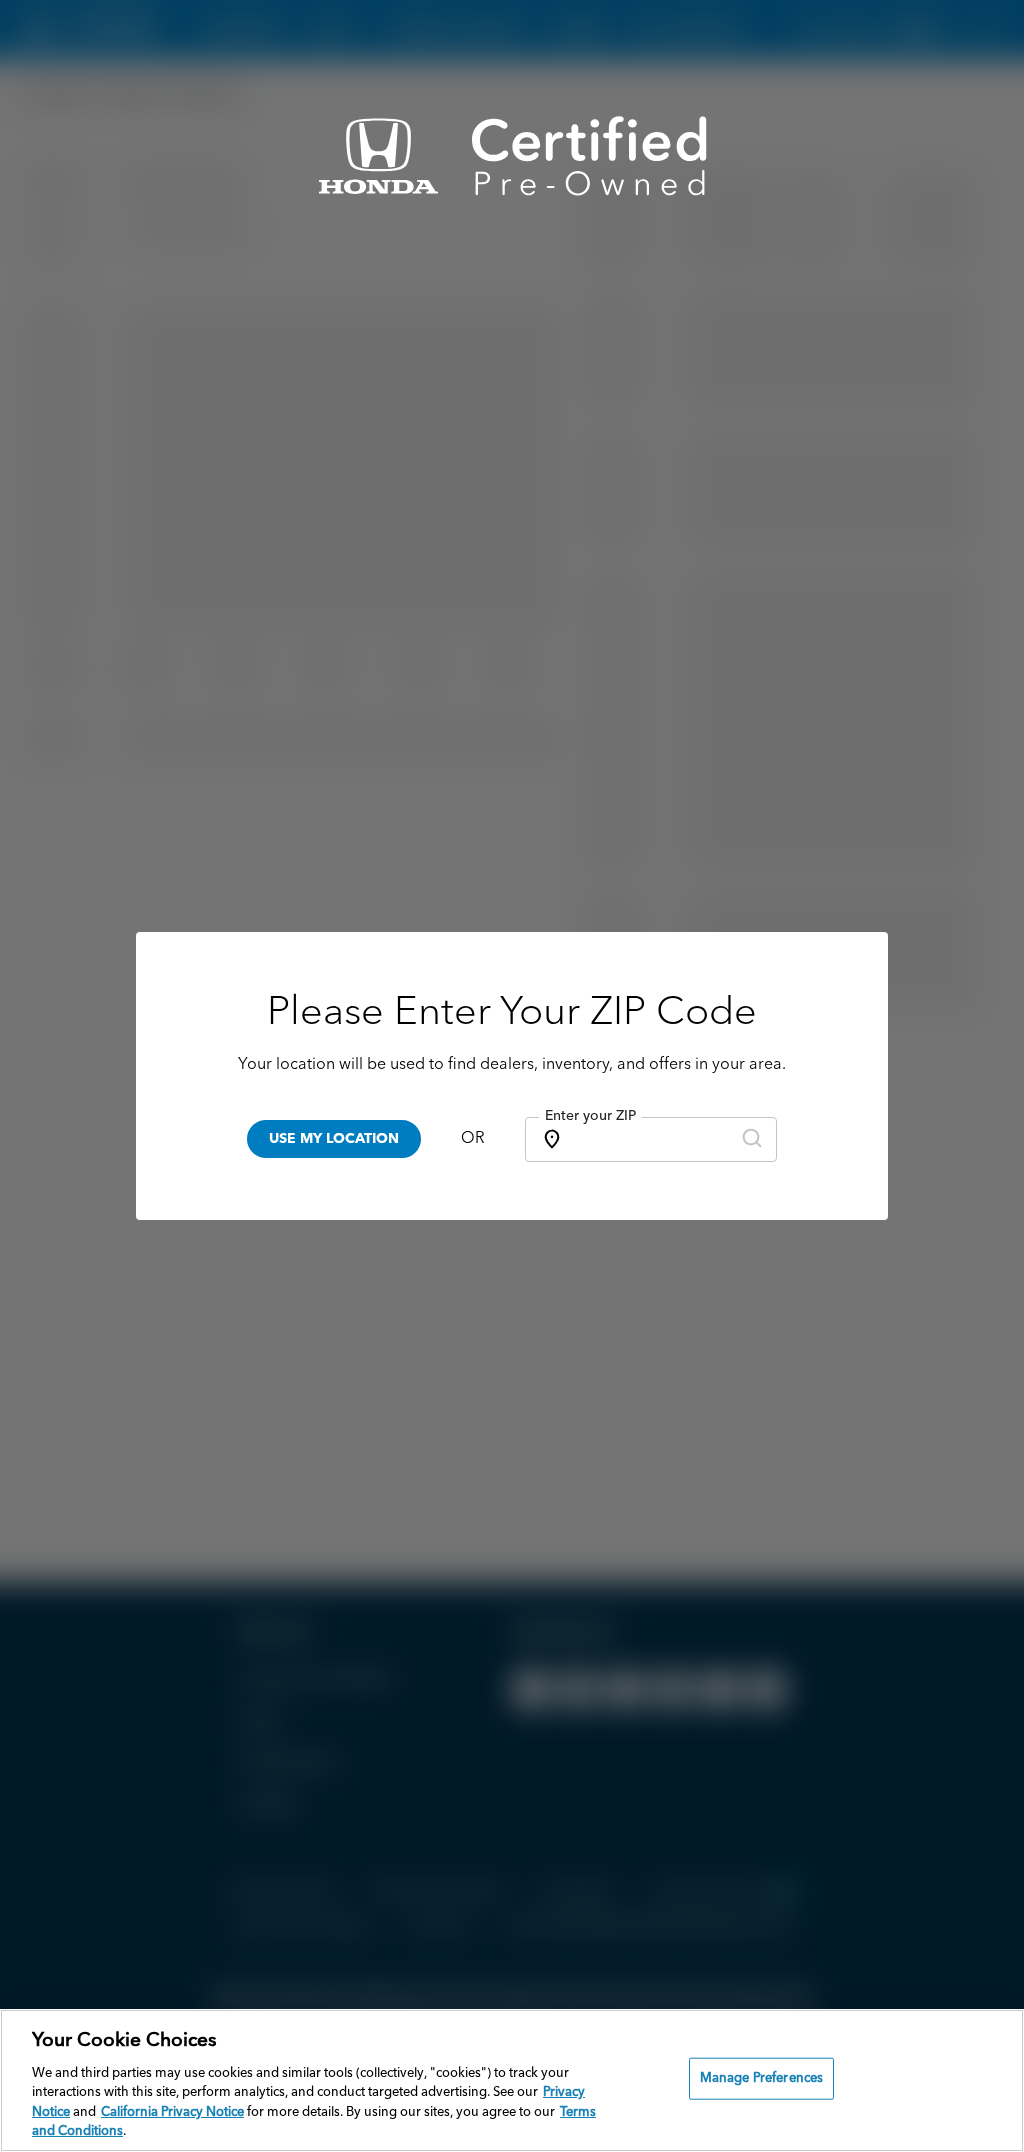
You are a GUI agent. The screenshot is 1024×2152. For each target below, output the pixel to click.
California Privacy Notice (172, 2112)
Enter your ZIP (590, 1116)
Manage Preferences (761, 2078)
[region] (512, 2080)
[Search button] (752, 1139)
